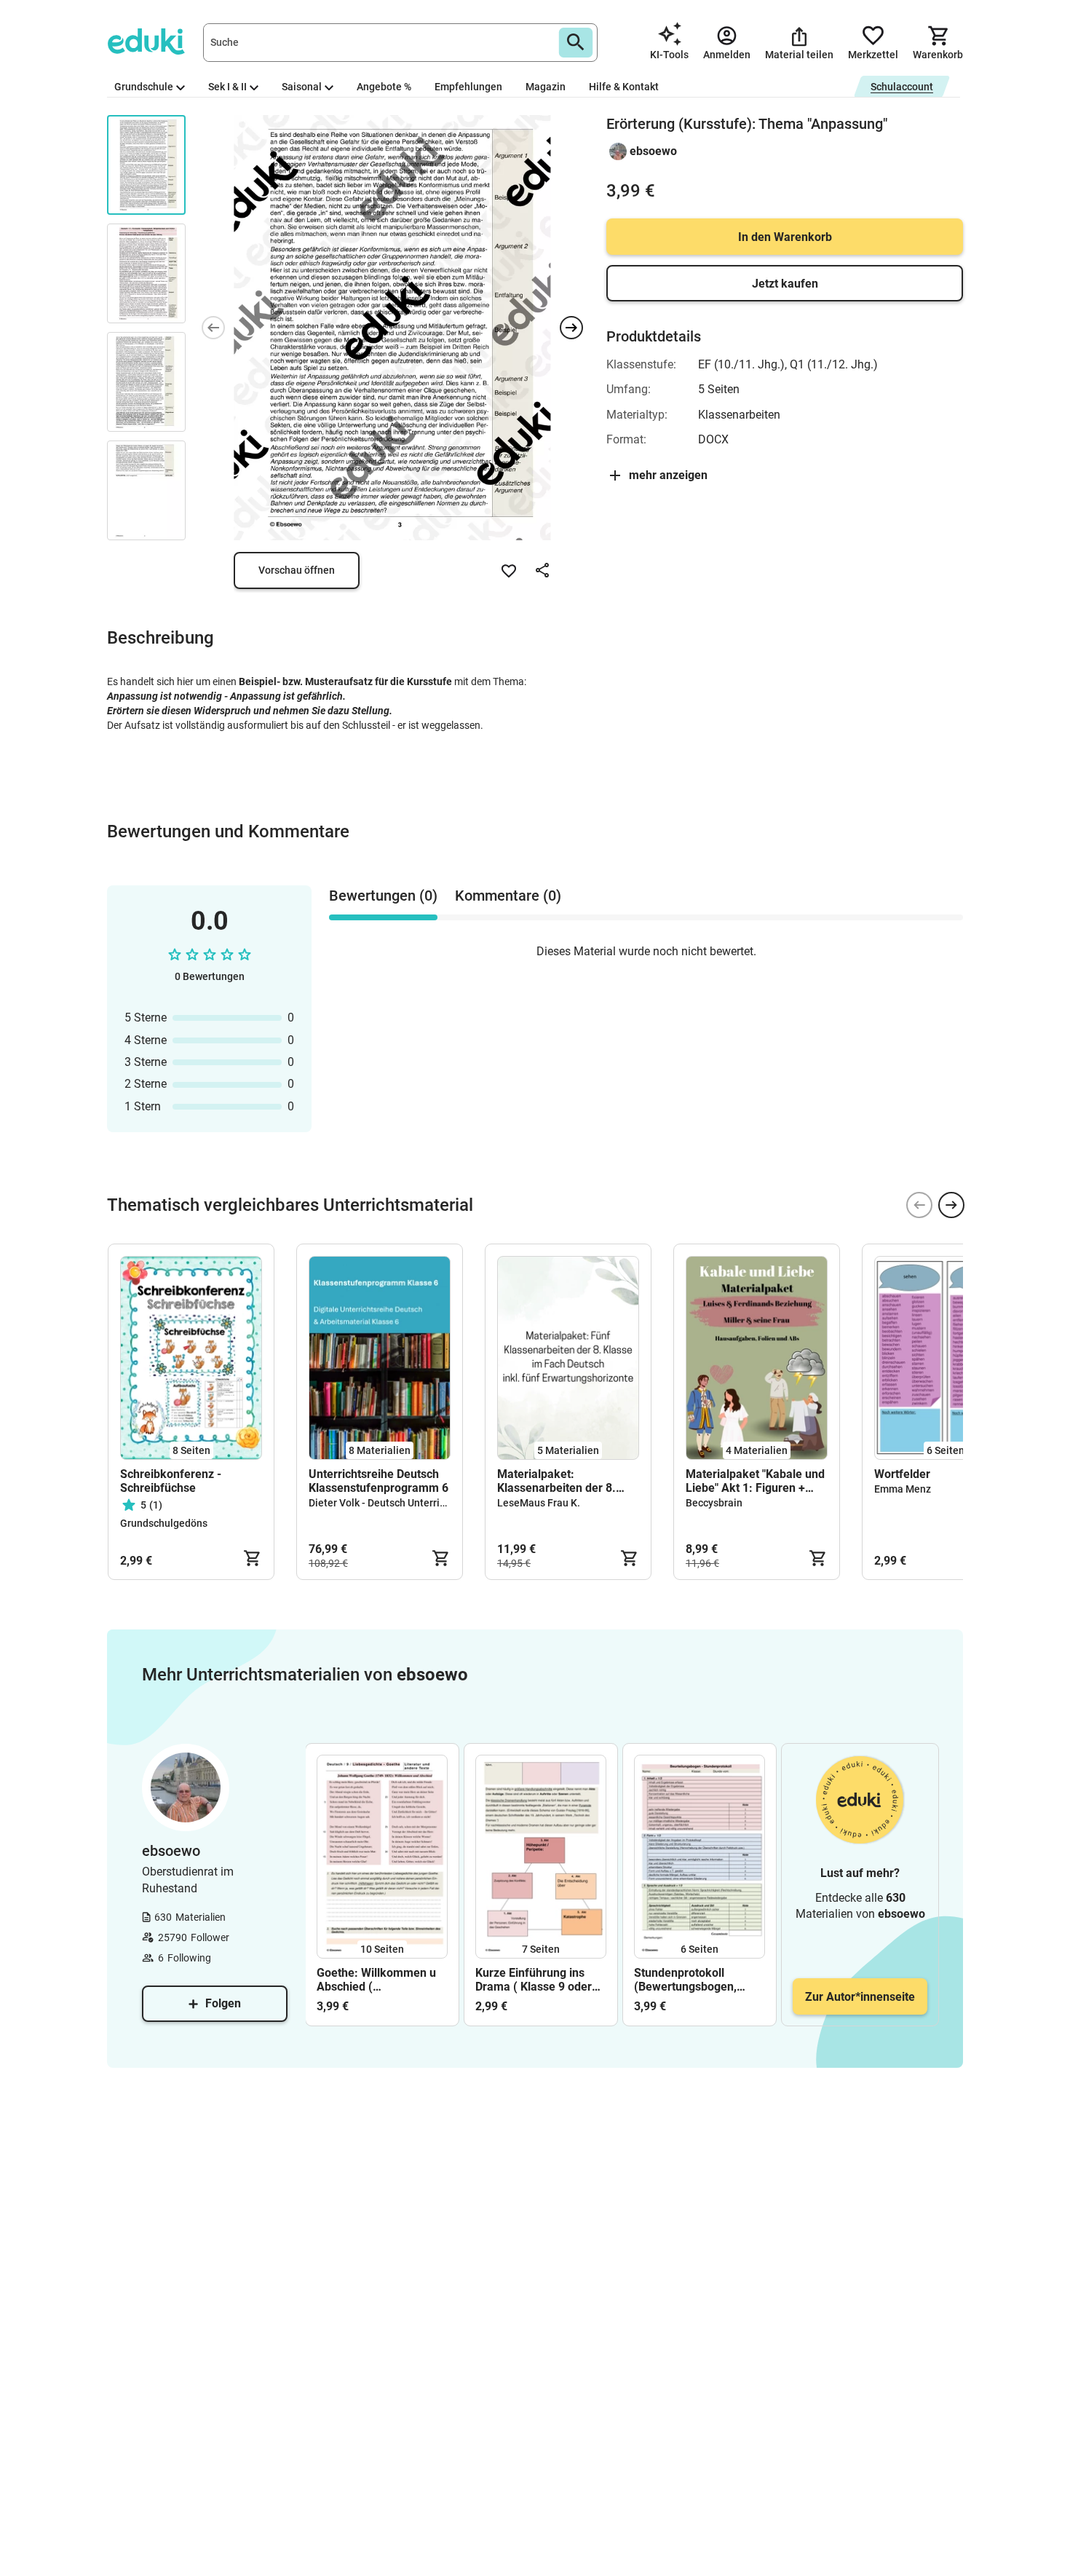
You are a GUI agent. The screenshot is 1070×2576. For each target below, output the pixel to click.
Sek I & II (227, 87)
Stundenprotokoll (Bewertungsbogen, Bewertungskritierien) (691, 1980)
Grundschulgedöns (164, 1523)
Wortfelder (902, 1474)
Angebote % (384, 87)
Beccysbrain (714, 1503)
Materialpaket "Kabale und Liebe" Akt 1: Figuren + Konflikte (755, 1481)
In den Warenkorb (785, 237)
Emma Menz (903, 1489)
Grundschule (144, 87)
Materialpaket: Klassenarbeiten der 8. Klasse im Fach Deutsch (559, 1481)
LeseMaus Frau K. (539, 1503)
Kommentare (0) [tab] (508, 896)
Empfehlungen (468, 87)
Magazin (546, 87)
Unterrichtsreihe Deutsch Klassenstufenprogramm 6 (379, 1481)
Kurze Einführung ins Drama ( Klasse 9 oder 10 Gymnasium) (534, 1980)
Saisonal (302, 87)
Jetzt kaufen (785, 284)
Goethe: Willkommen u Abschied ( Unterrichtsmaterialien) (378, 1980)
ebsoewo (653, 151)
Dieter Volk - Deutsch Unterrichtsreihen (399, 1503)
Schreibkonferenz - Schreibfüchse (171, 1481)
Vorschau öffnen (297, 570)
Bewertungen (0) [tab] (383, 896)
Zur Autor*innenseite (860, 1997)
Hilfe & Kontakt (624, 87)
